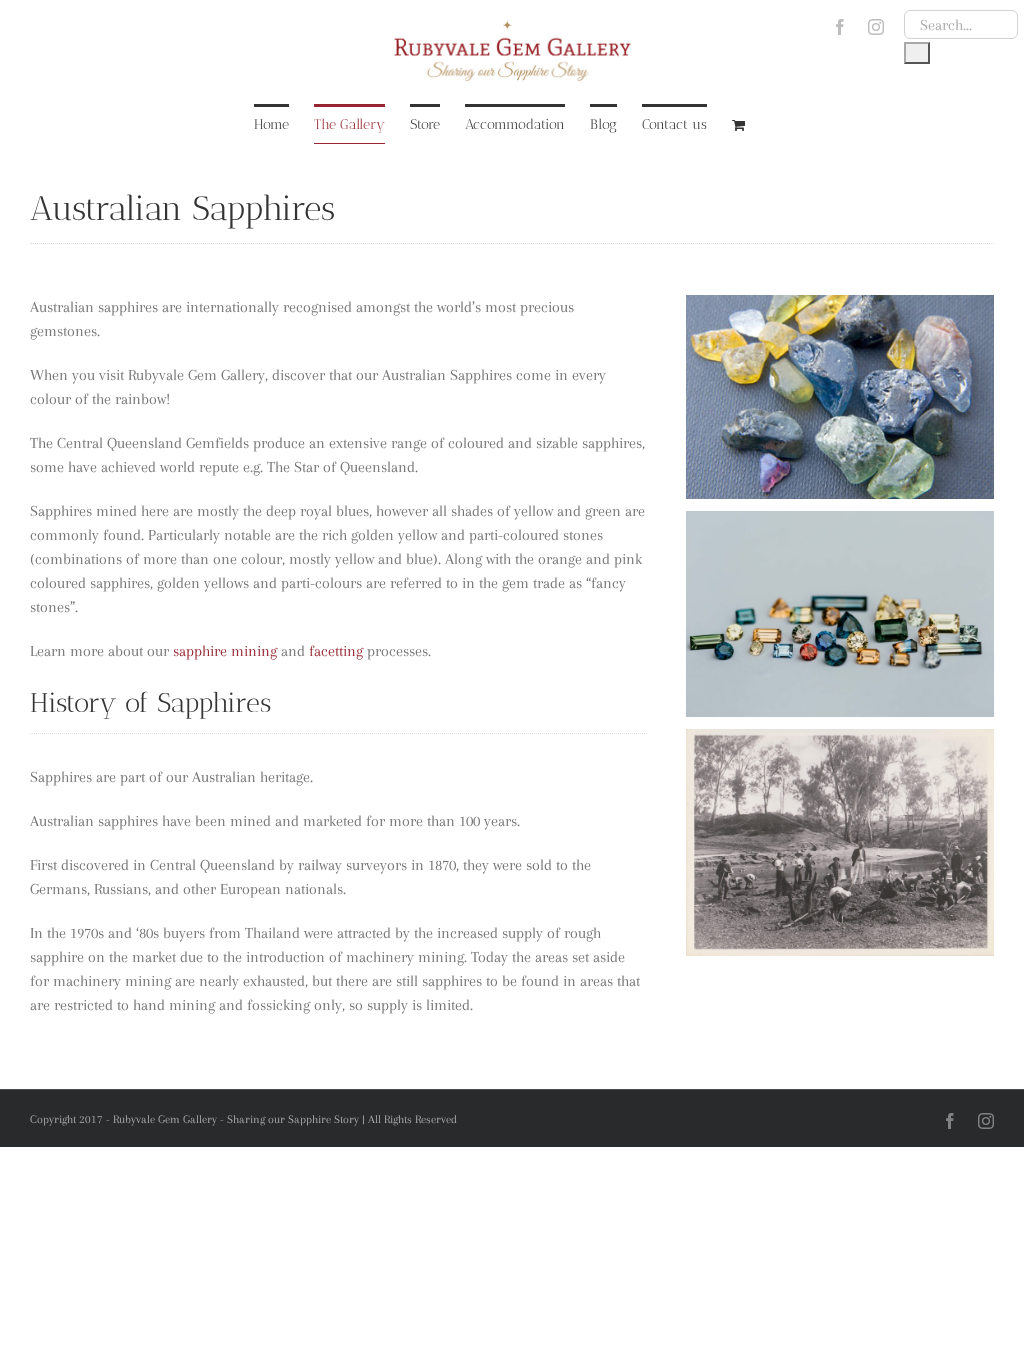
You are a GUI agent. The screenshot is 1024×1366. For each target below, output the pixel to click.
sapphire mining (225, 651)
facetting (336, 651)
